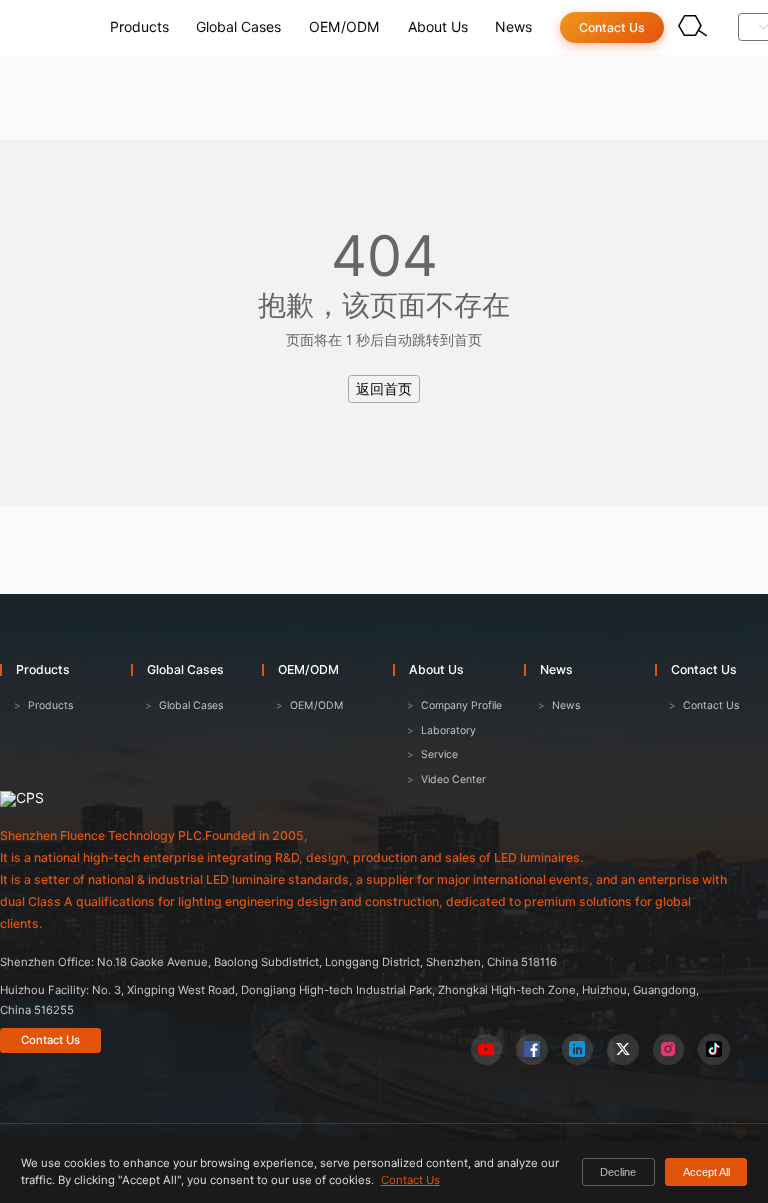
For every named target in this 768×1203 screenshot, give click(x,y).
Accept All (706, 1172)
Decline (618, 1172)
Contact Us (50, 1040)
